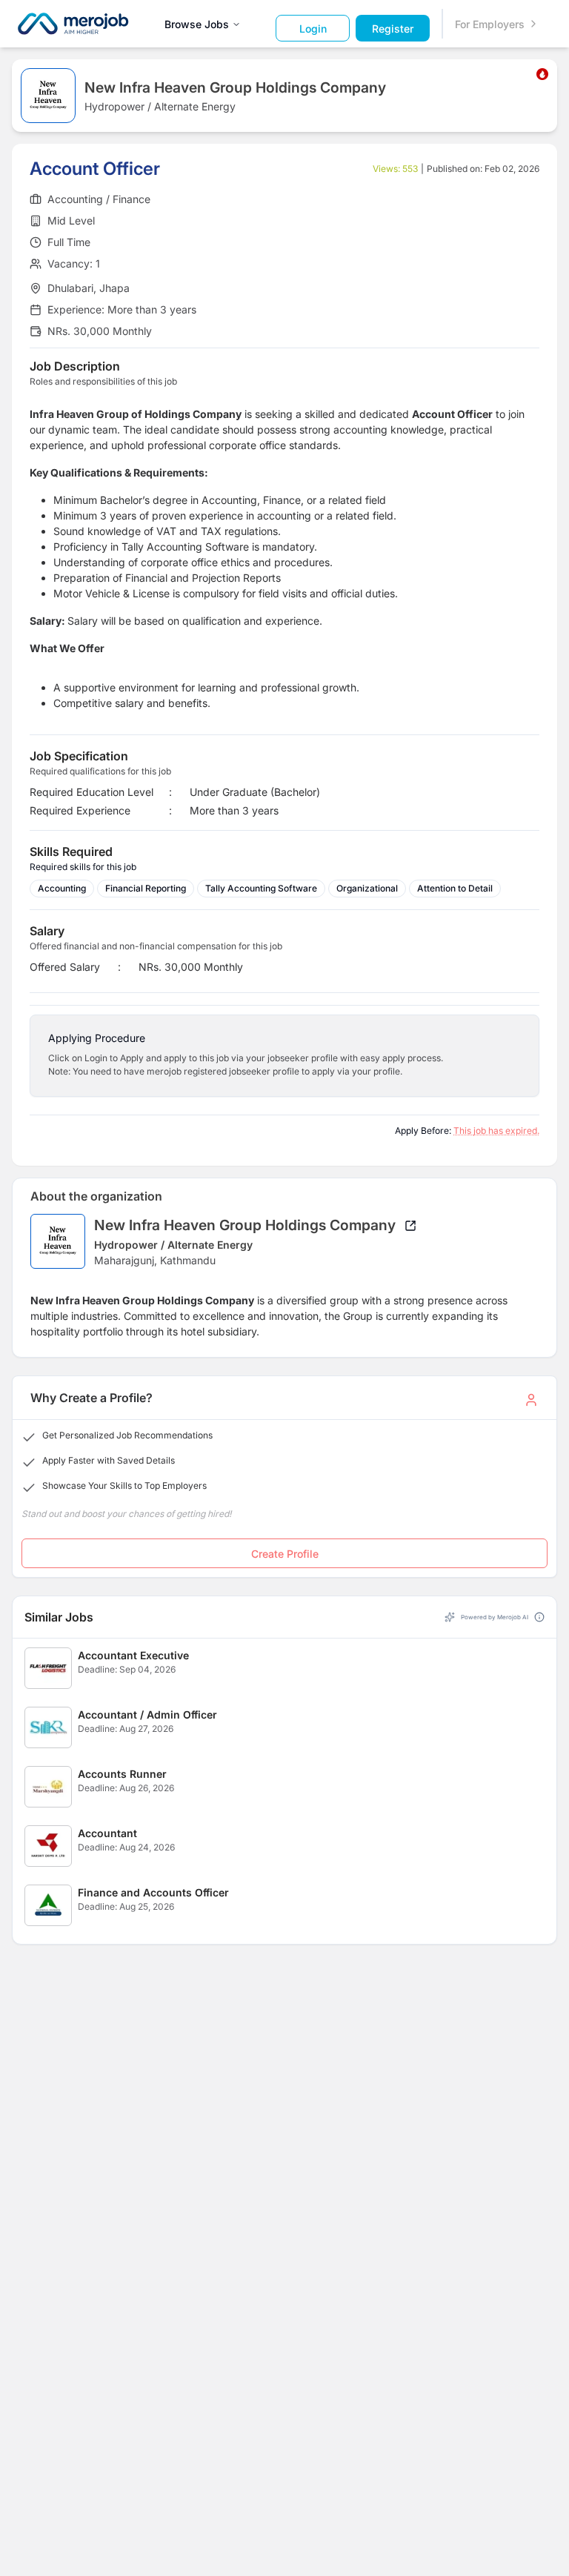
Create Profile (285, 1554)
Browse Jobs (197, 24)
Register (393, 29)
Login (313, 29)
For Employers (490, 24)
